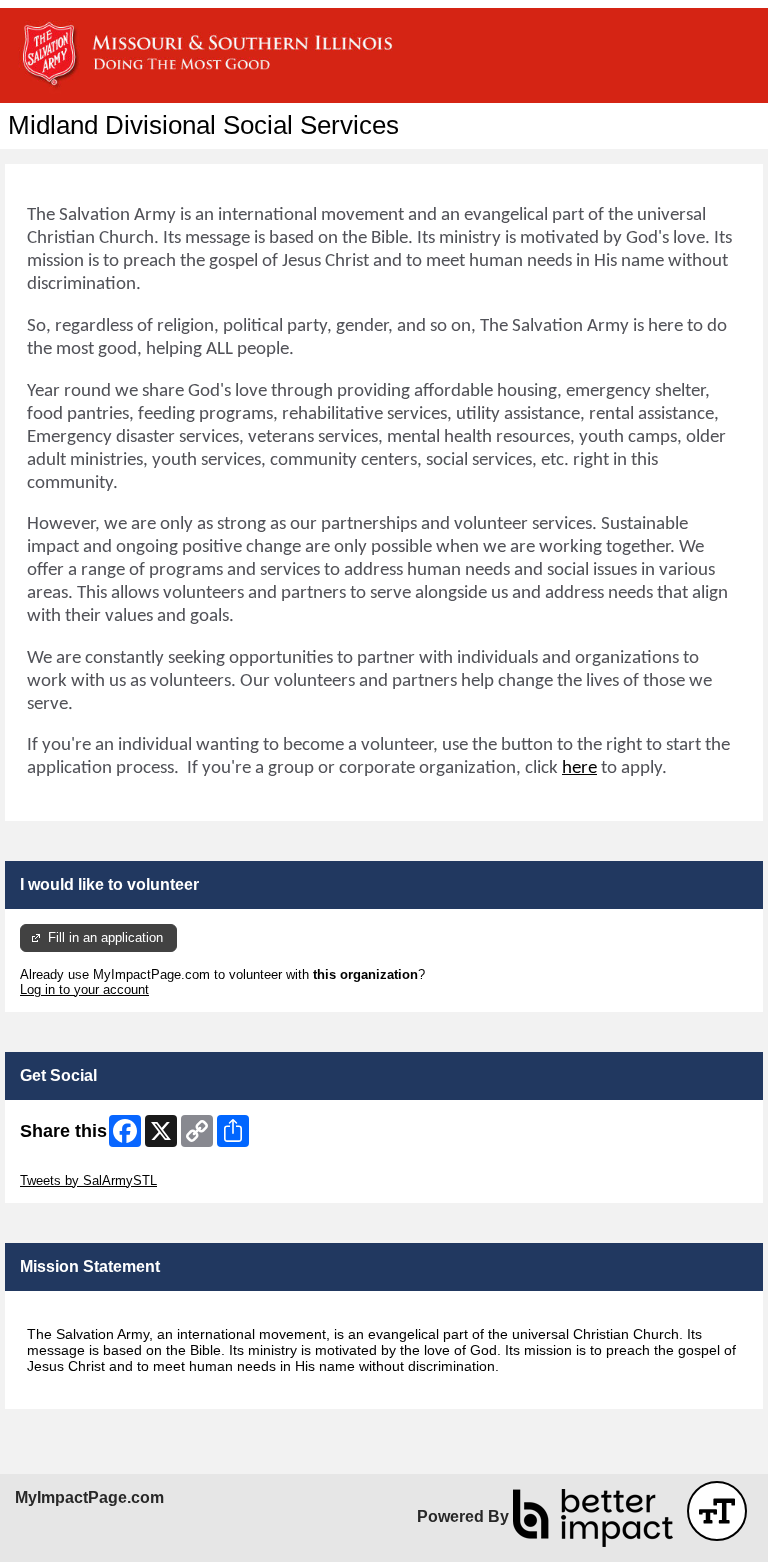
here (579, 768)
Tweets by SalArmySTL (88, 1180)
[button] (717, 1511)
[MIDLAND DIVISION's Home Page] (384, 55)
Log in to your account (84, 989)
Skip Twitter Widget (76, 1165)
